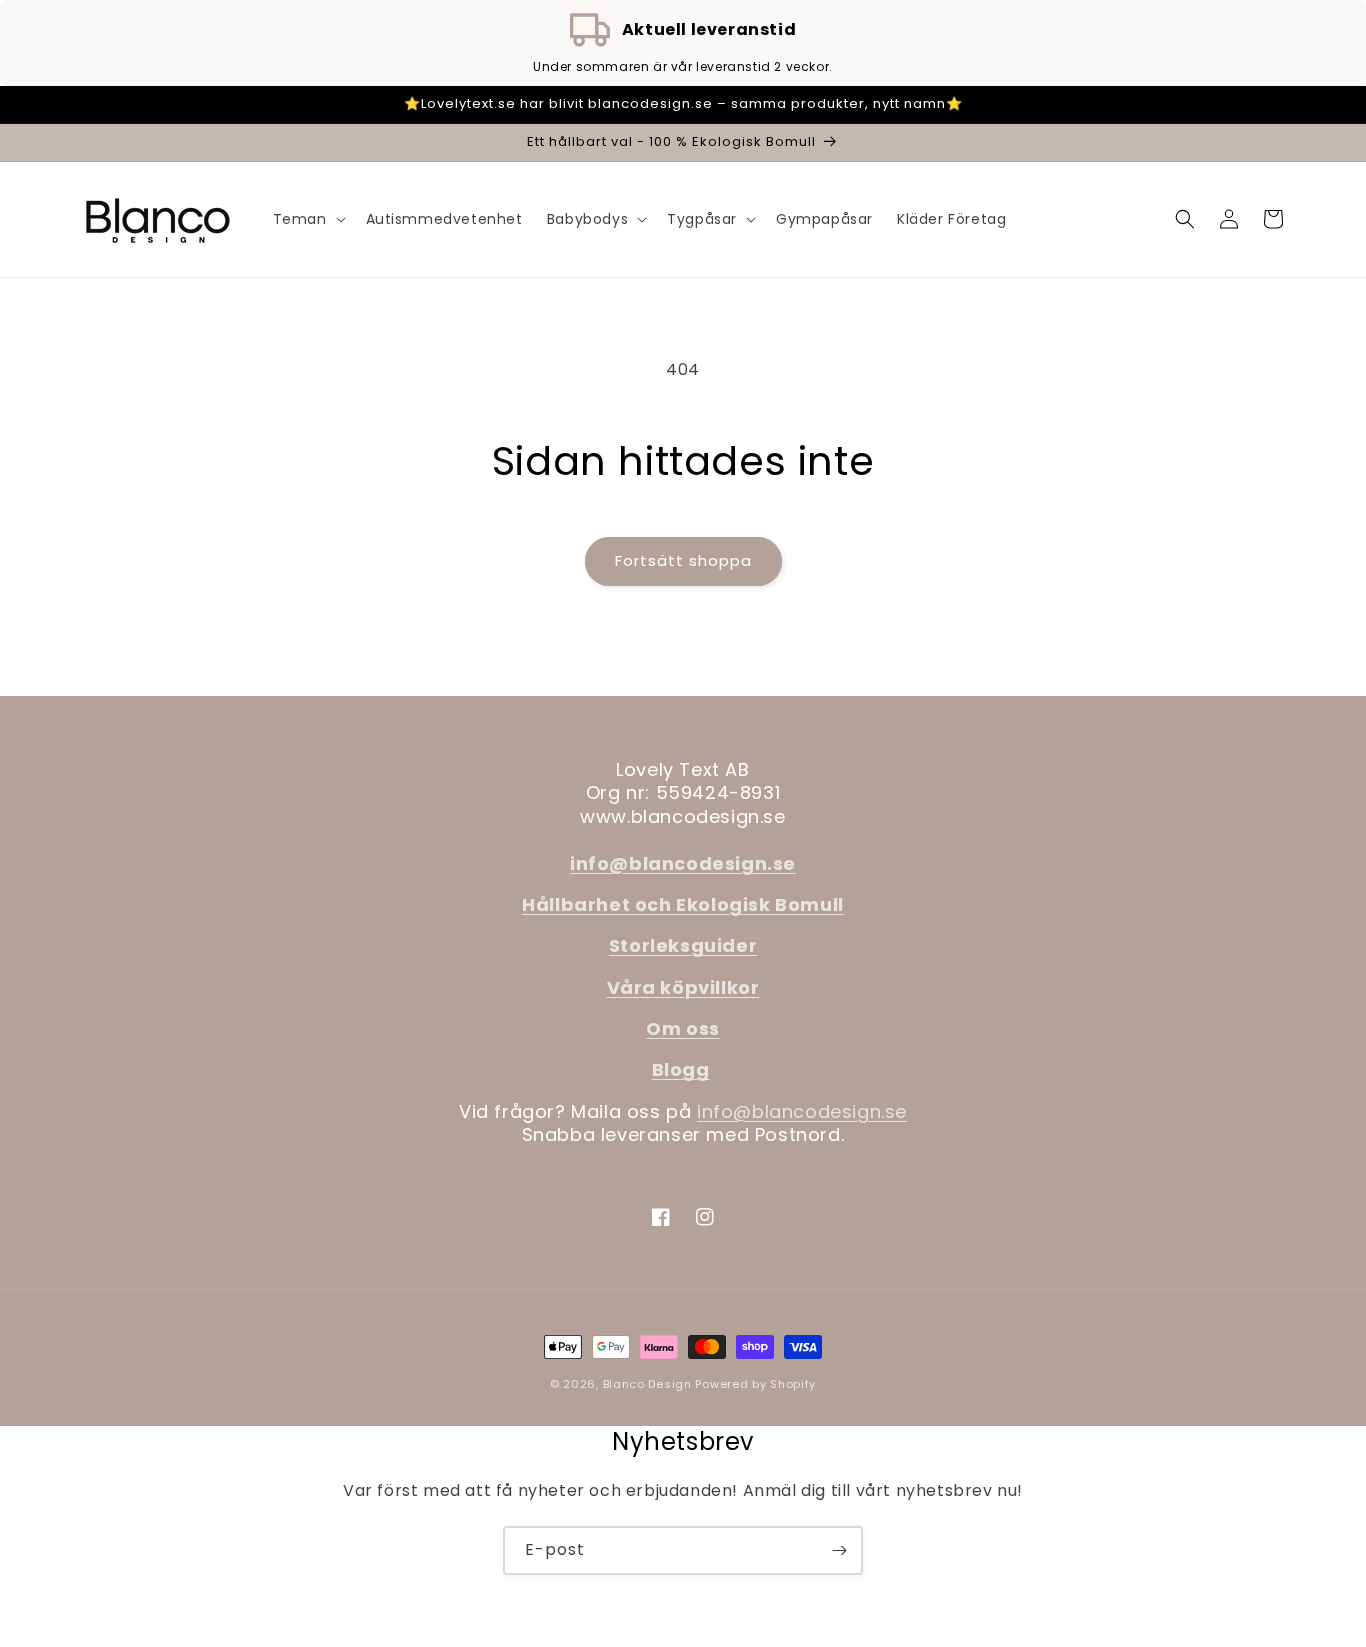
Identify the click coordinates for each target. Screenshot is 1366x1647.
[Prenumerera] (839, 1550)
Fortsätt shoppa (683, 560)
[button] (307, 219)
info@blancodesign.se (802, 1111)
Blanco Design (647, 1384)
